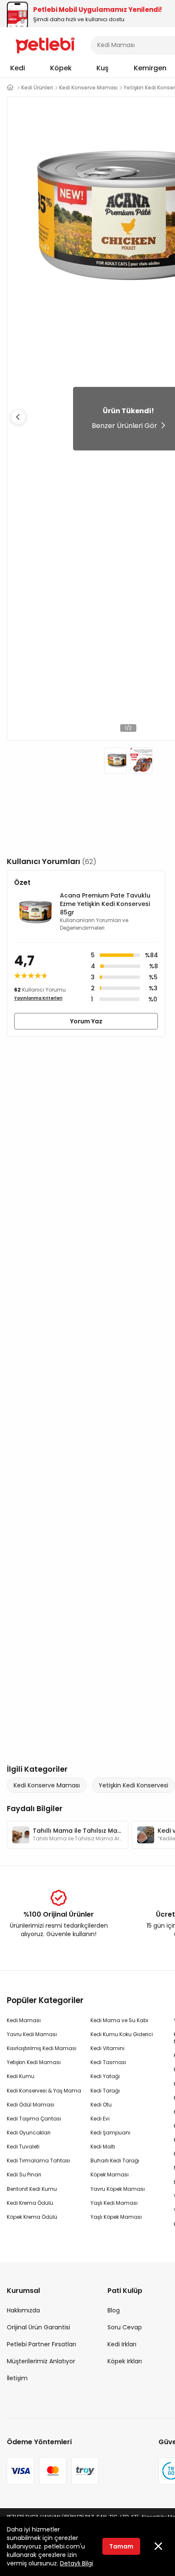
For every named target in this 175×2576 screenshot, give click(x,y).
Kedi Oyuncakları (29, 2133)
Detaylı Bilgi (76, 2563)
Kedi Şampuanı (110, 2133)
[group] (68, 1835)
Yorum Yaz (86, 1021)
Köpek (61, 68)
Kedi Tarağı (105, 2091)
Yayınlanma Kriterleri (38, 998)
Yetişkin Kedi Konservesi (133, 1785)
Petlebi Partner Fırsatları (41, 2344)
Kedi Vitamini (107, 2048)
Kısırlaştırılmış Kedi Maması (42, 2048)
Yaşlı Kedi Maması (114, 2203)
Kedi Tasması (108, 2062)
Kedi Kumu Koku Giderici (122, 2034)
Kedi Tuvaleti (23, 2147)
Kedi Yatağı (105, 2076)
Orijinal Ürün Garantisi (38, 2327)
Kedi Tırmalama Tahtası (38, 2161)
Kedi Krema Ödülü (30, 2203)
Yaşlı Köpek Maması (116, 2217)
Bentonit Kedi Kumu (32, 2189)
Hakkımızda (23, 2310)
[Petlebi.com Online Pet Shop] (45, 44)
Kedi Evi (100, 2119)
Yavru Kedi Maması (32, 2034)
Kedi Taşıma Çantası (34, 2119)
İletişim (17, 2378)
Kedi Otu (101, 2105)
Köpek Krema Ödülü (32, 2217)
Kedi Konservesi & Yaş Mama (44, 2091)
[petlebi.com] (10, 88)
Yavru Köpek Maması (118, 2189)
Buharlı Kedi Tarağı (115, 2161)
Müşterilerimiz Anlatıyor (41, 2361)
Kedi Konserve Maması (47, 1785)
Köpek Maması (110, 2174)
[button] (18, 417)
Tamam (121, 2546)
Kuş (103, 68)
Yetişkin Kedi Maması (34, 2062)
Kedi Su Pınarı (24, 2174)
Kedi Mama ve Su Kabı (119, 2020)
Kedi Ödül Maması (31, 2105)
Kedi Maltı (103, 2147)
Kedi (18, 68)
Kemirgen (150, 68)
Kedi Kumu (21, 2076)
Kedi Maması (24, 2020)
